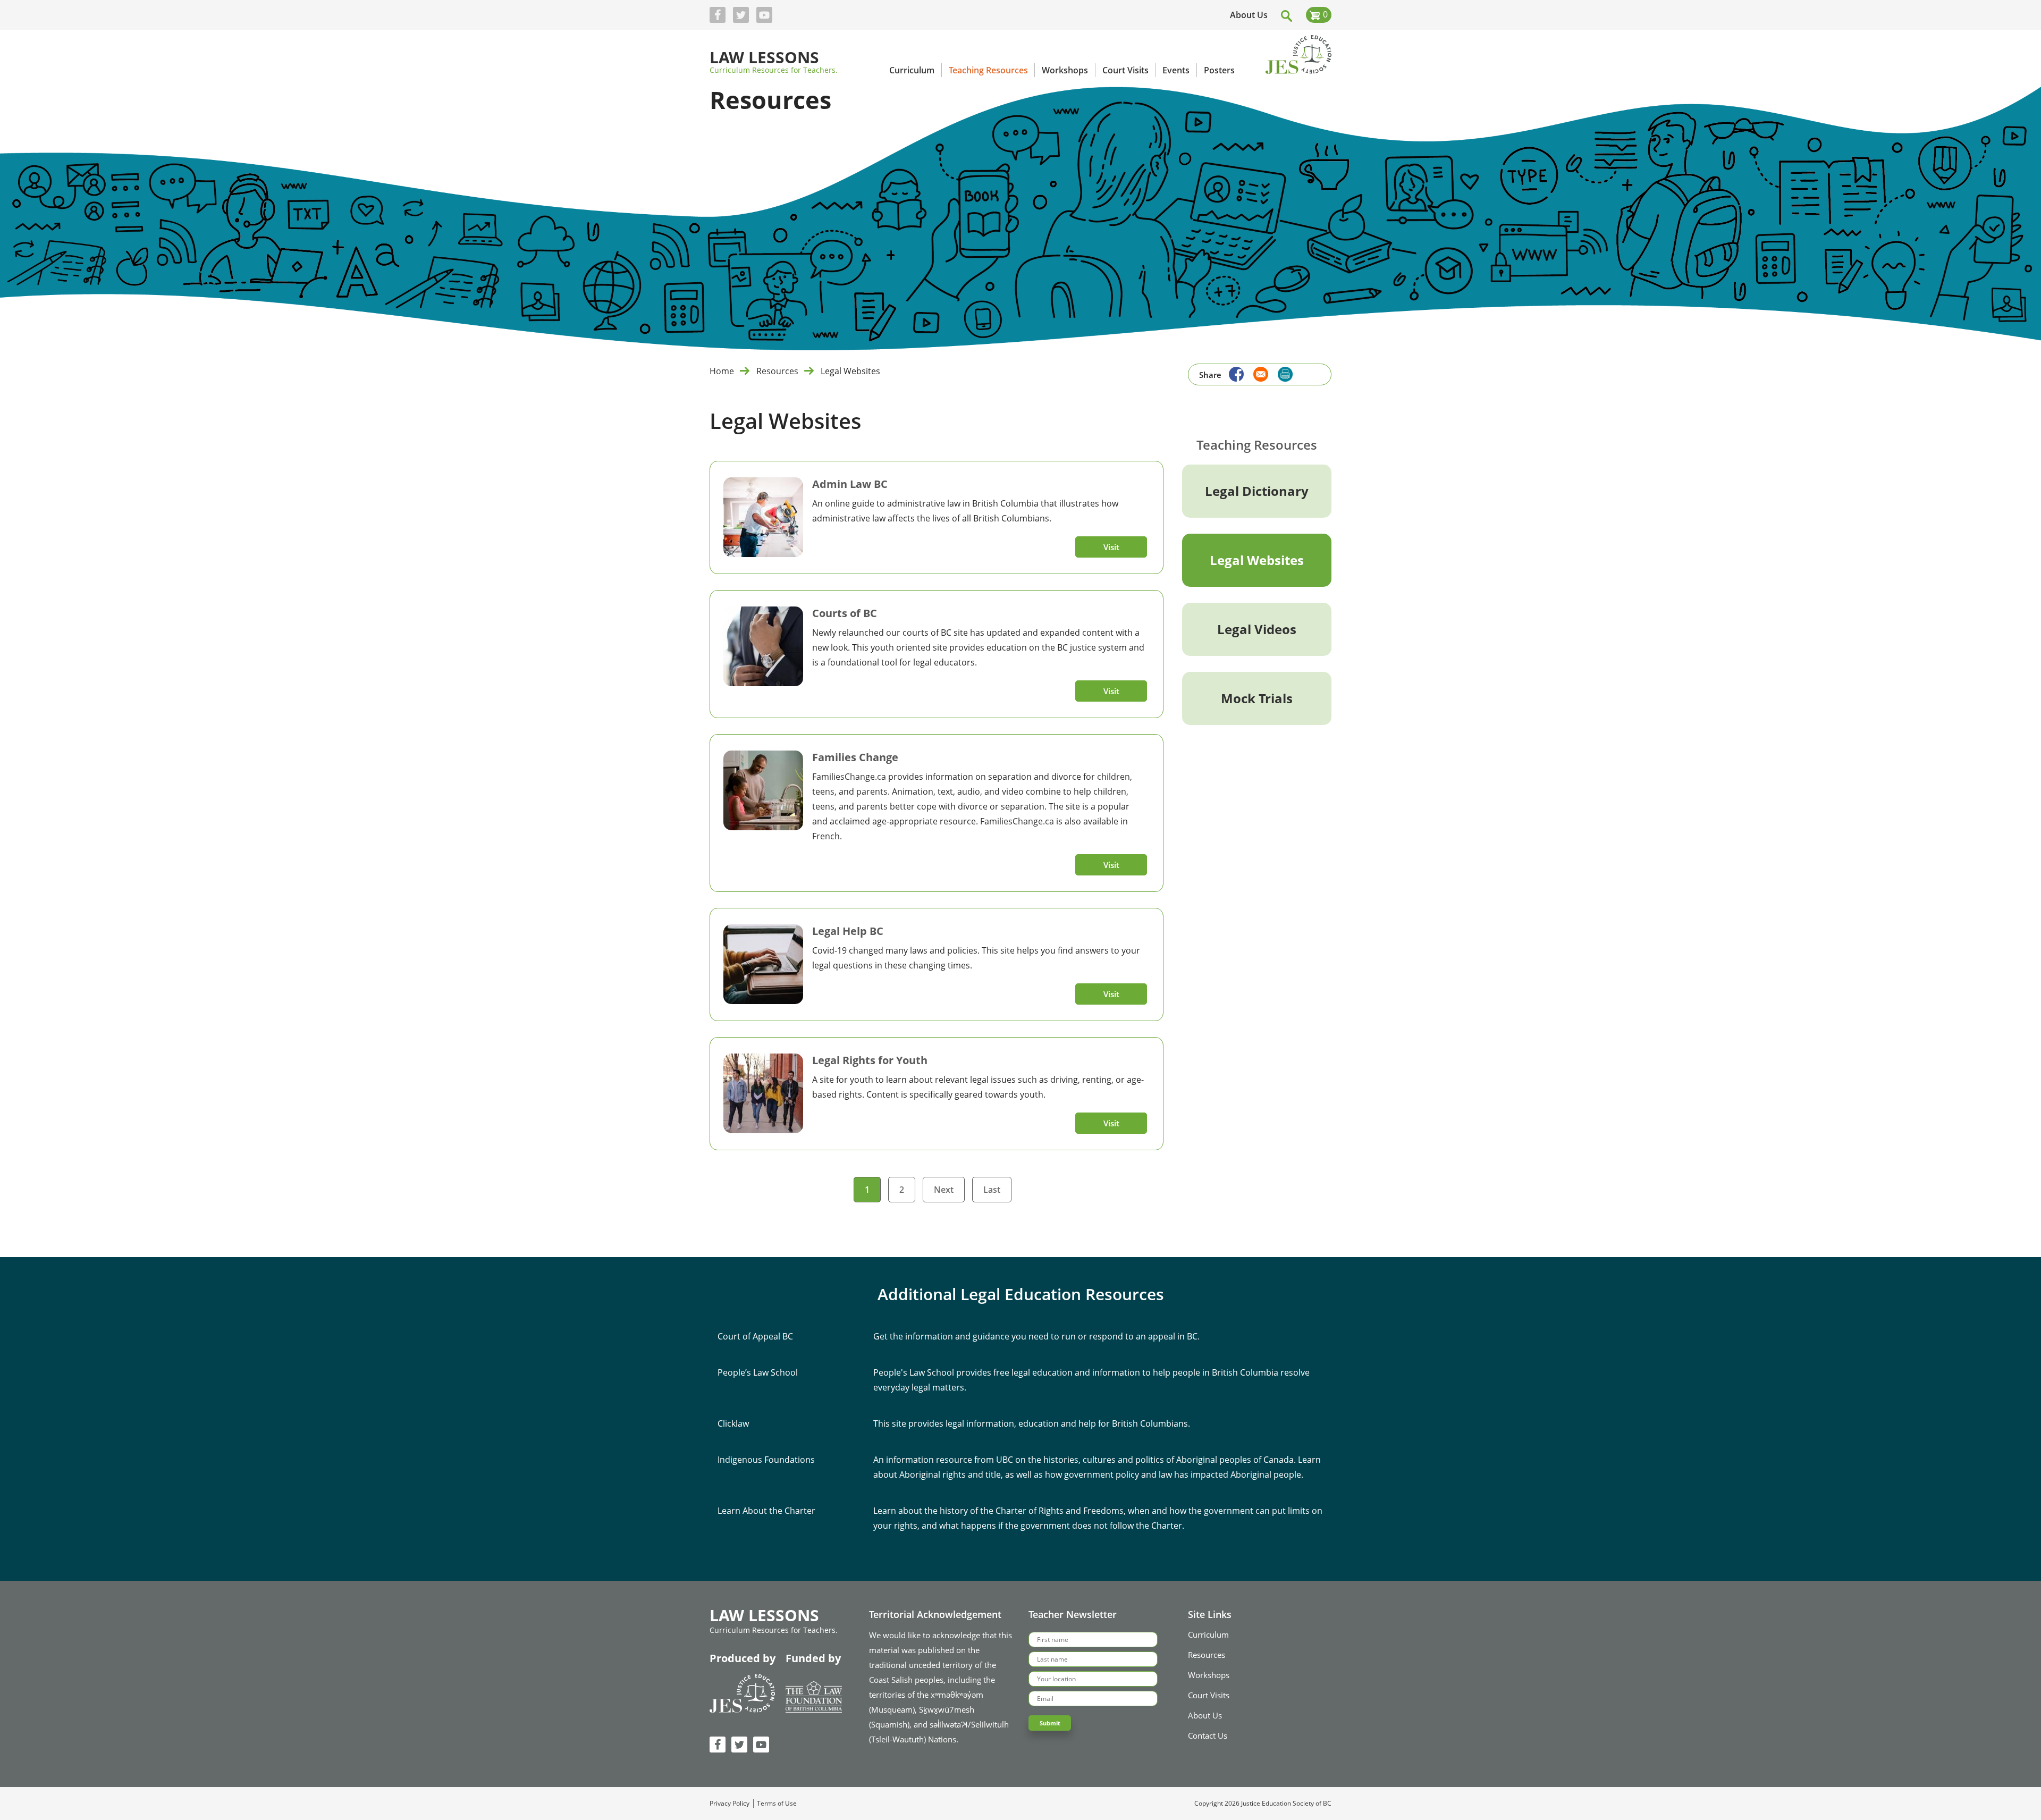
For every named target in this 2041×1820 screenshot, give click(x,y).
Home (722, 371)
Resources (777, 371)
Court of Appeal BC (755, 1336)
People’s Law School (758, 1372)
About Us (1249, 15)
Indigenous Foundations (766, 1460)
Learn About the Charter (766, 1511)
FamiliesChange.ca (849, 777)
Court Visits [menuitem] (1125, 70)
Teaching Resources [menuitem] (988, 70)
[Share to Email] (1258, 373)
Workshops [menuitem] (1065, 70)
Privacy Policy (729, 1804)
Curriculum (1208, 1634)
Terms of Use (777, 1804)
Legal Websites (1257, 560)
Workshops (1209, 1675)
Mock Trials (1257, 698)
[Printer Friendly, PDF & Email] (1285, 374)
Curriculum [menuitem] (912, 70)
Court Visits (1209, 1695)
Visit (1111, 547)
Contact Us (1208, 1735)
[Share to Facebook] (1234, 373)
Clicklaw (733, 1423)
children (1114, 777)
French (826, 836)
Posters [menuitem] (1219, 70)
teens (823, 791)
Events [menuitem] (1176, 70)
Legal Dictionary (1257, 491)
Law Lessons (764, 58)
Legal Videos (1257, 629)
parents (872, 791)
